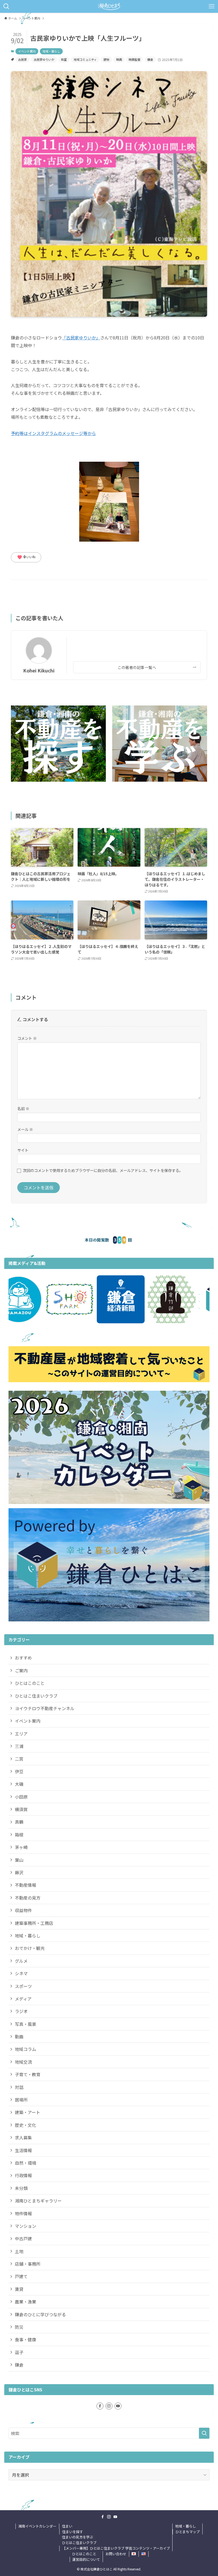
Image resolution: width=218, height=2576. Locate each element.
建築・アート (28, 2112)
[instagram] (109, 2406)
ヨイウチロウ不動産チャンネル (45, 1708)
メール (25, 1129)
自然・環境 (26, 2163)
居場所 (21, 2100)
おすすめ (23, 1658)
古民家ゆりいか (44, 59)
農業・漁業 (26, 2302)
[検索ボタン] (6, 6)
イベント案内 (27, 51)
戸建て (21, 2276)
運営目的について (86, 2559)
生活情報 (23, 2150)
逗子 (19, 2352)
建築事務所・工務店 (34, 1923)
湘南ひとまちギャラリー (38, 2201)
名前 (23, 1108)
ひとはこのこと (30, 1683)
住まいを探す (73, 2532)
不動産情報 (26, 1885)
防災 (19, 2327)
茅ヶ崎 (21, 1847)
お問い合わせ (116, 2554)
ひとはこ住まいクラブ (36, 1696)
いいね (26, 557)
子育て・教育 (28, 2074)
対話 (19, 2087)
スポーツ (23, 1986)
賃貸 (19, 2289)
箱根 (19, 1835)
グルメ (21, 1961)
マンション (26, 2226)
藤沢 (19, 1872)
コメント (27, 1038)
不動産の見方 (28, 1898)
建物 (106, 59)
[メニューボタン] (212, 6)
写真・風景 (26, 2024)
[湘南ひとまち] (109, 6)
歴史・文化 (26, 2125)
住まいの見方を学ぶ (77, 2537)
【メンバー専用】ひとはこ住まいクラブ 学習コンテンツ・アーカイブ (116, 2548)
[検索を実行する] (204, 2433)
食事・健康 (26, 2339)
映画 (119, 59)
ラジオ (21, 2011)
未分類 (21, 2188)
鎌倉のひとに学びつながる (40, 2314)
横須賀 (21, 1809)
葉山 (19, 1860)
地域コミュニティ (85, 59)
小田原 (21, 1797)
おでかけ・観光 (30, 1948)
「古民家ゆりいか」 (81, 338)
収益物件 (23, 1910)
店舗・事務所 (28, 2264)
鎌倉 (150, 59)
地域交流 (23, 2062)
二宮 (19, 1759)
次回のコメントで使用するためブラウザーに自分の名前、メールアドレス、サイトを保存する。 (103, 1170)
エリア (21, 1734)
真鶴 (19, 1822)
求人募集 (23, 2137)
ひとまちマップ (188, 2532)
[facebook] (100, 2406)
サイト (23, 1150)
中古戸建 (23, 2238)
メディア (23, 1999)
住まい (67, 2526)
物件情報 (23, 2213)
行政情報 (23, 2175)
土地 (19, 2251)
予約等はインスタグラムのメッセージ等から (53, 433)
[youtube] (118, 2406)
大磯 (19, 1784)
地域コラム (26, 2049)
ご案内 (21, 1670)
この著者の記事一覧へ (137, 667)
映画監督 (135, 59)
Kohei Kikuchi (39, 670)
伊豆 (19, 1771)
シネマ (21, 1973)
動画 (19, 2037)
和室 (64, 59)
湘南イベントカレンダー (37, 2526)
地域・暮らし (51, 51)
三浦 (19, 1746)
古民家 (22, 59)
